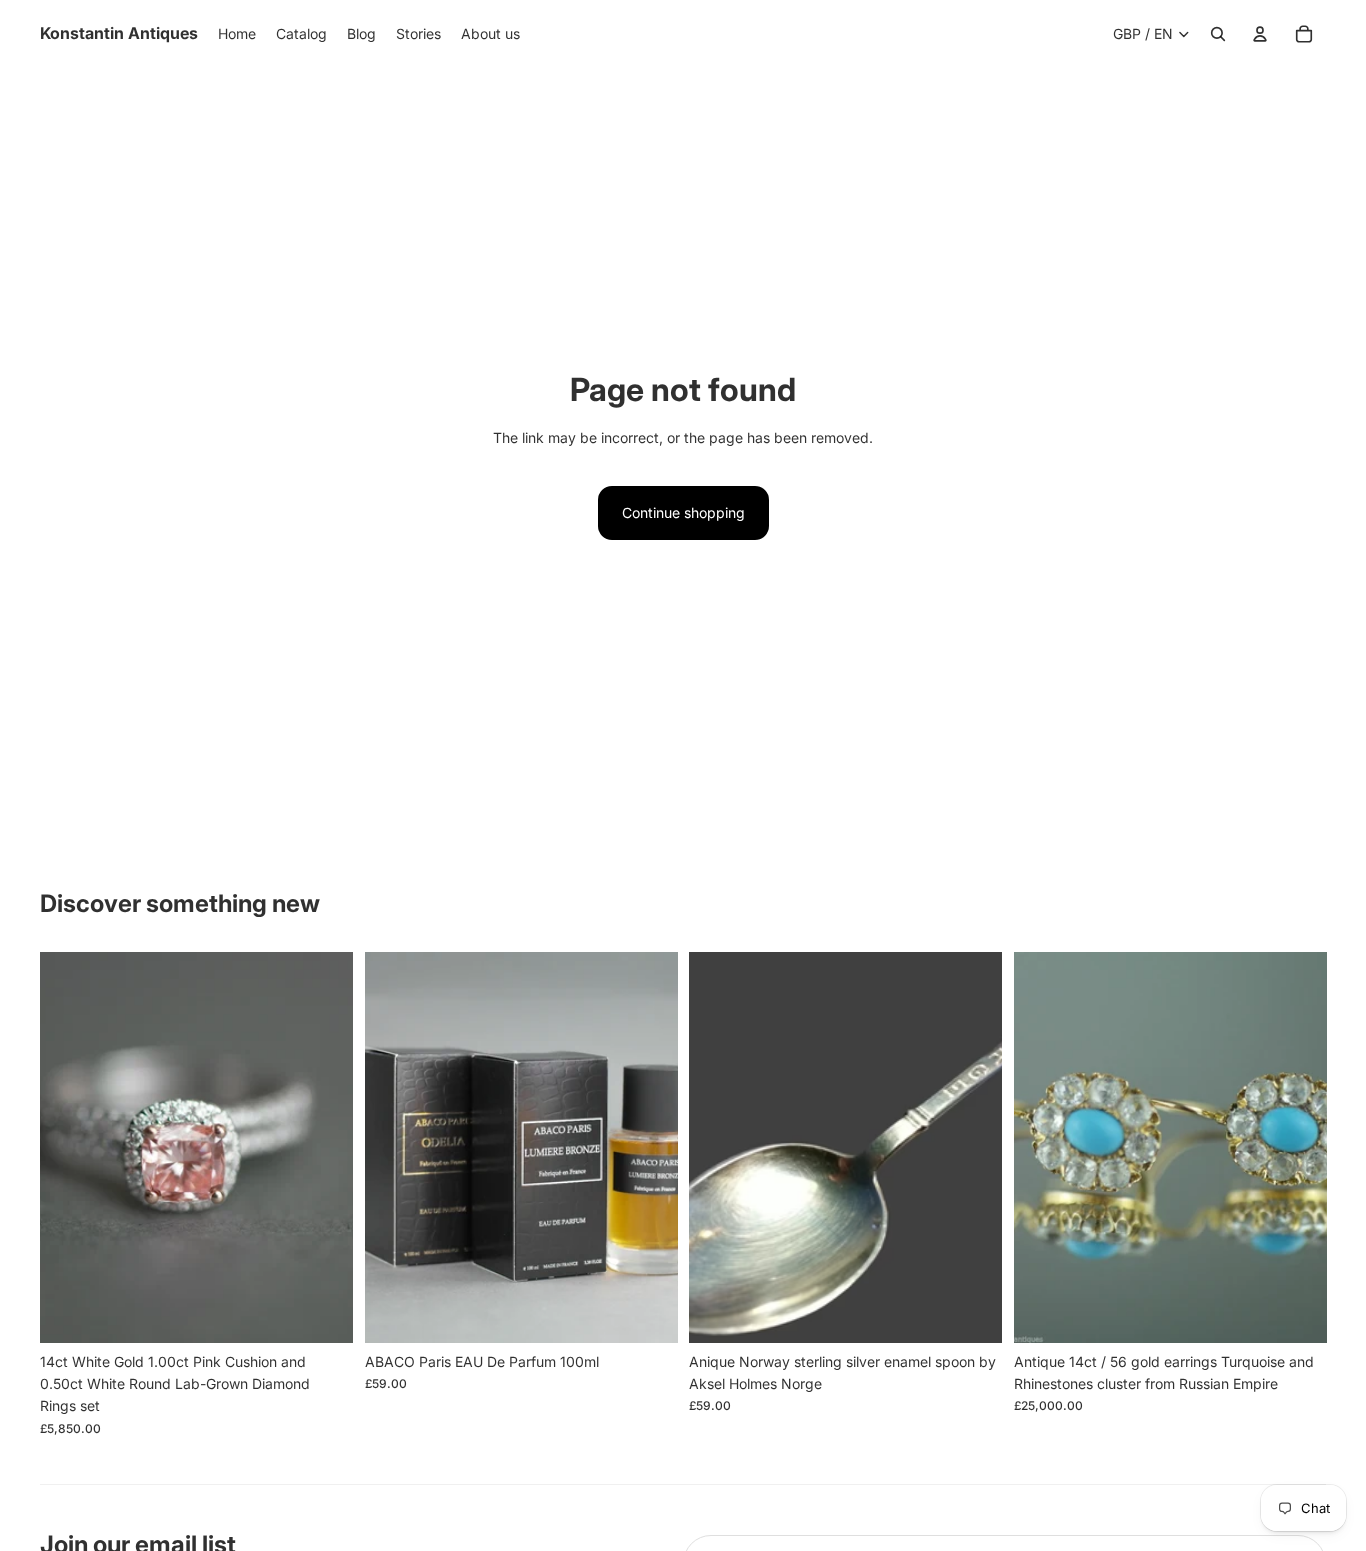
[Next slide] (323, 1147)
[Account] (1260, 34)
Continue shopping (683, 512)
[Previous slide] (70, 1147)
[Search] (1218, 34)
